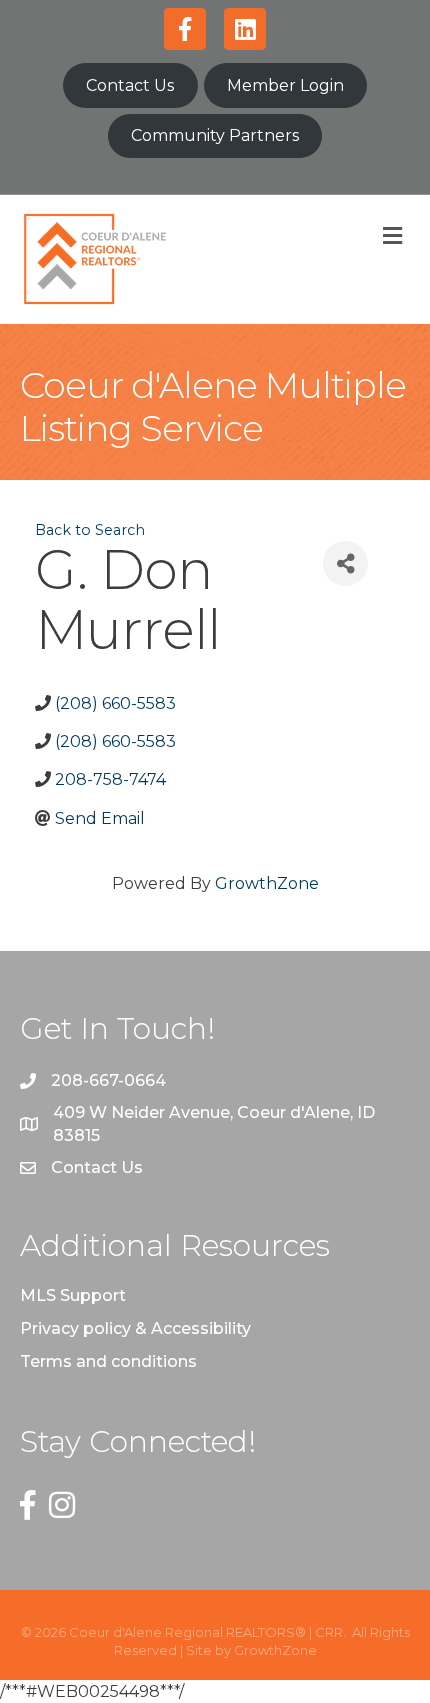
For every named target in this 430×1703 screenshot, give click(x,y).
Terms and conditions (108, 1361)
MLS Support (73, 1295)
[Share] (345, 563)
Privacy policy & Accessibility (135, 1328)
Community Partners (215, 135)
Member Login (285, 85)
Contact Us (130, 85)
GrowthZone (267, 883)
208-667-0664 (108, 1080)
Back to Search (90, 530)
